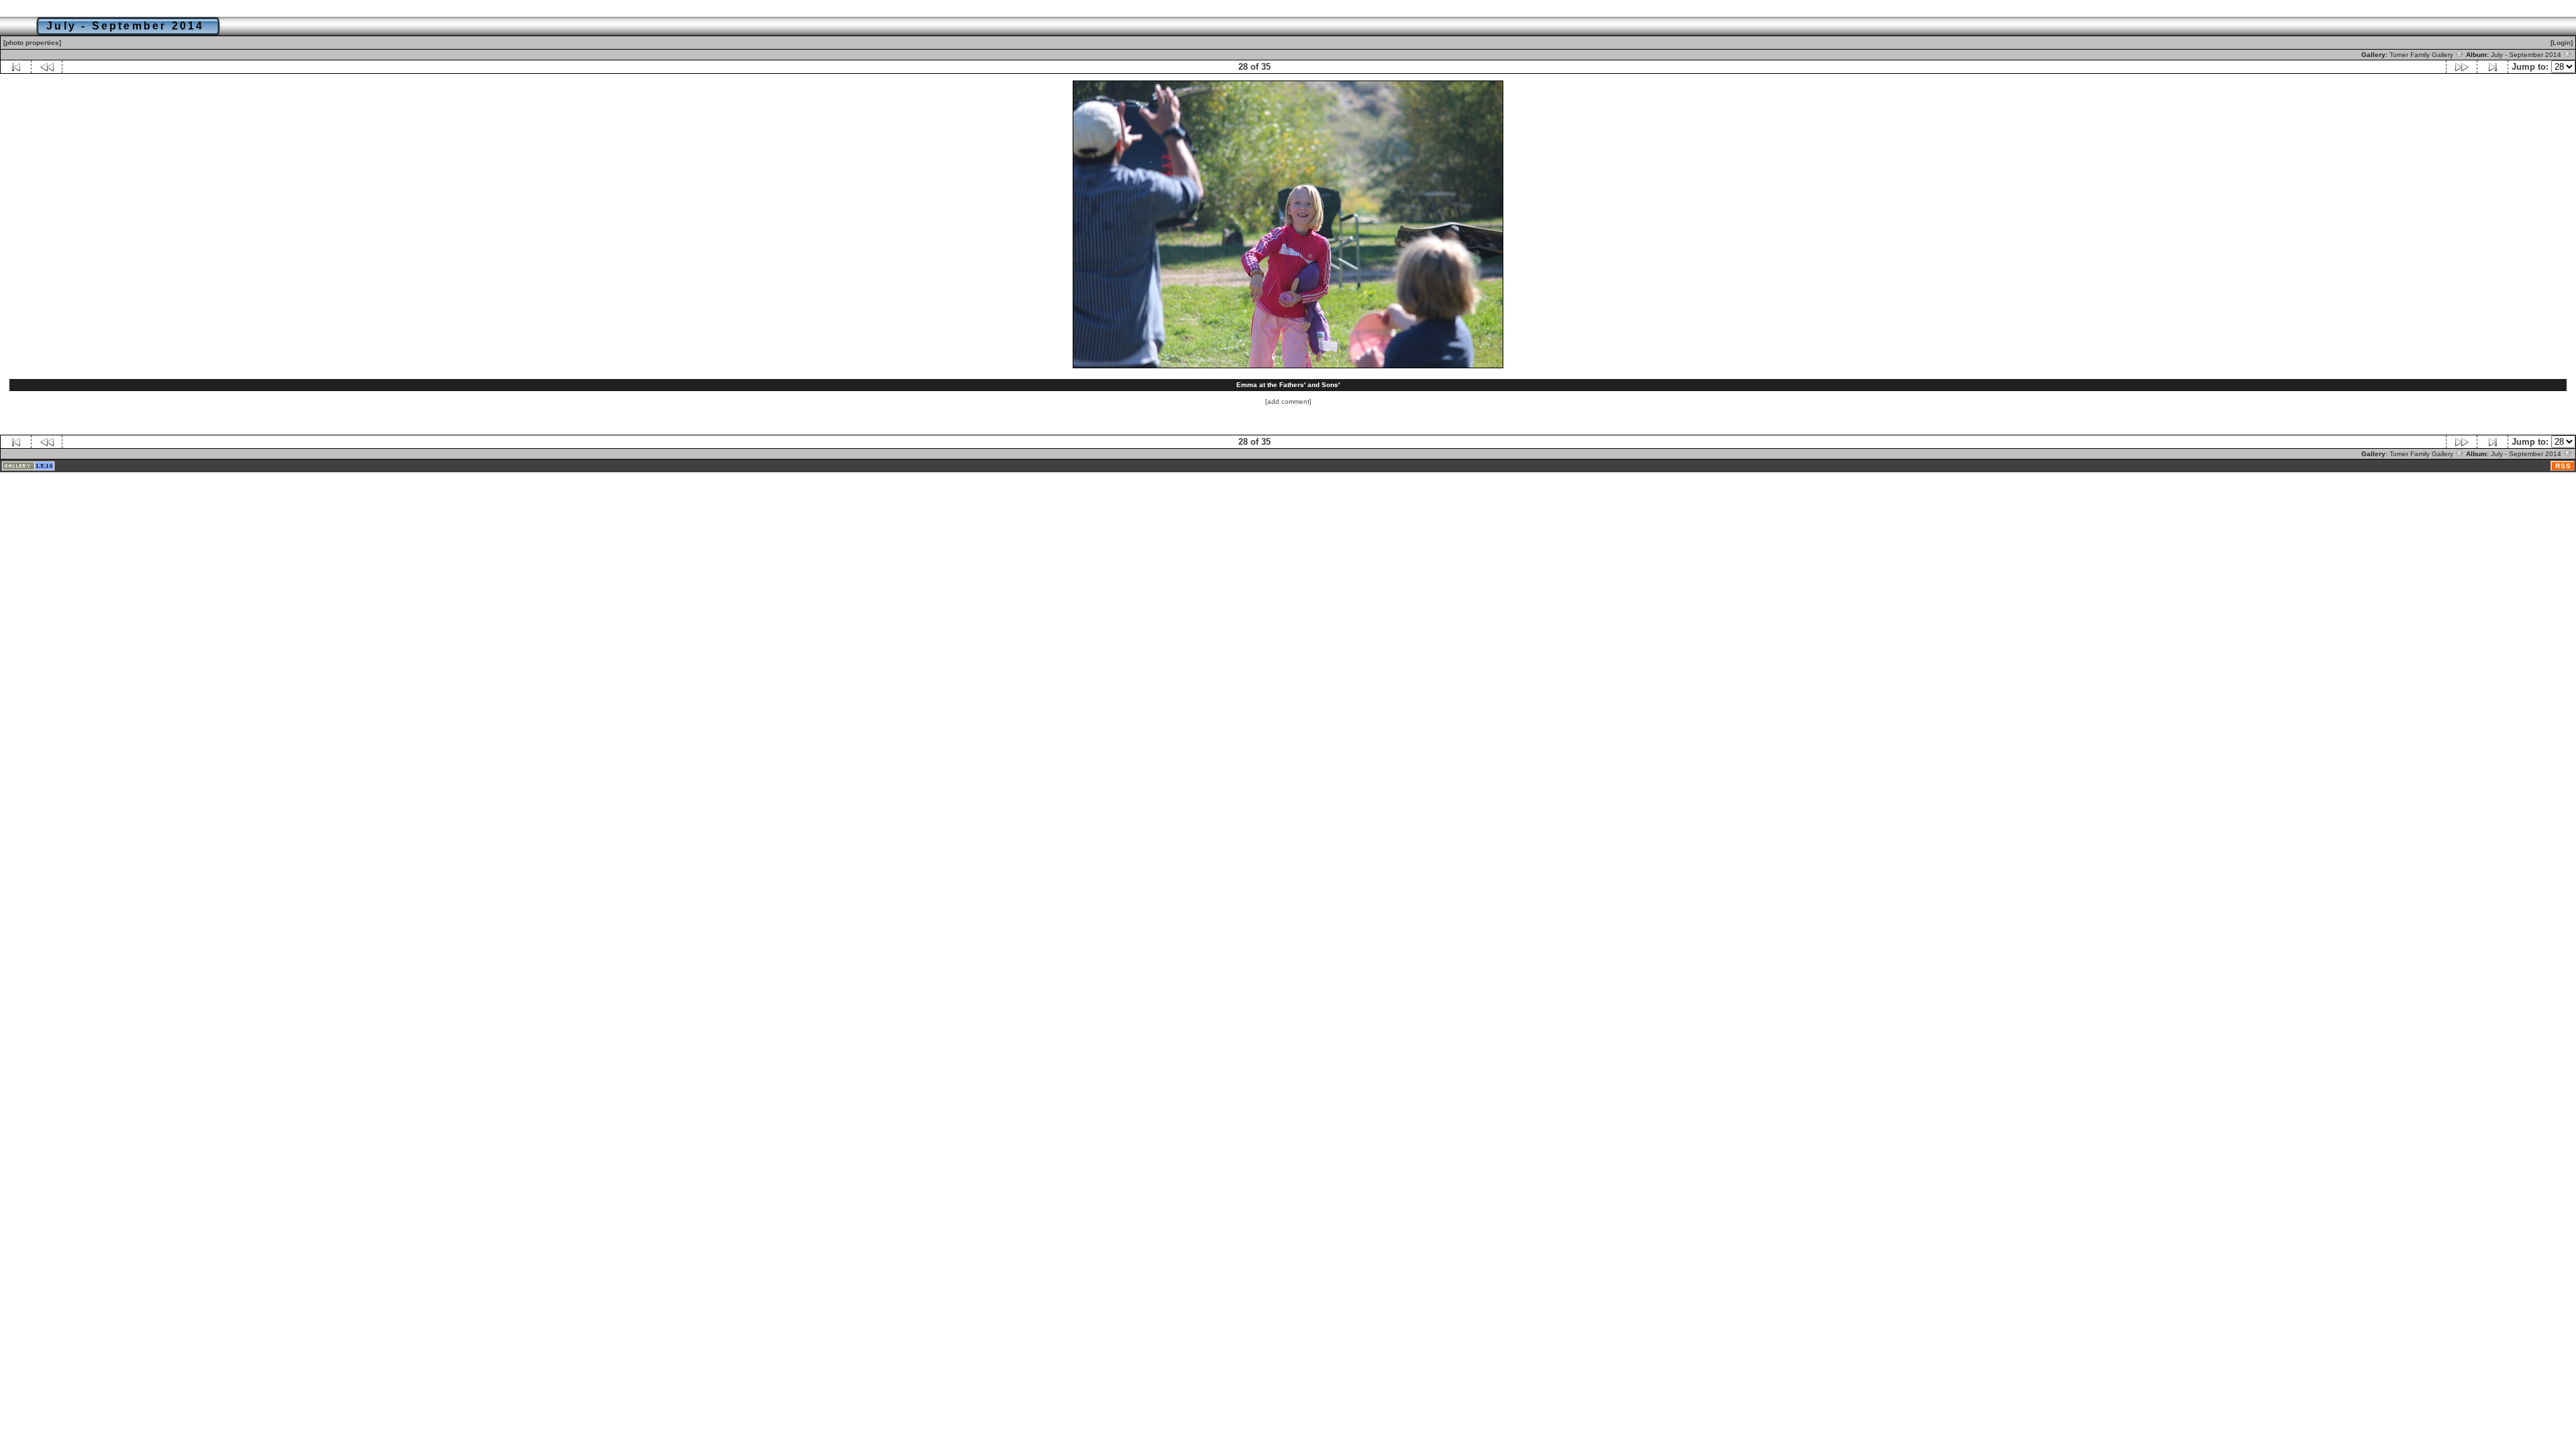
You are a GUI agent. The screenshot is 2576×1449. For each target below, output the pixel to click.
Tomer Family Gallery (2422, 55)
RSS (2563, 466)
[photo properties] (32, 43)
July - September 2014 (2527, 55)
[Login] (2562, 43)
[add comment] (1288, 401)
